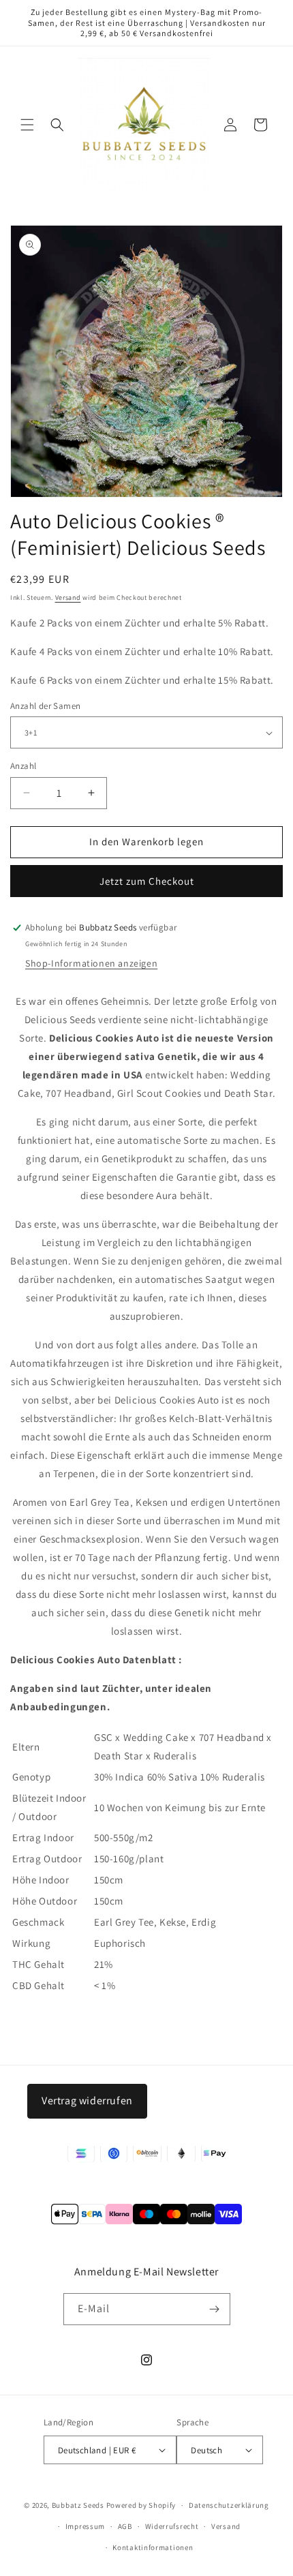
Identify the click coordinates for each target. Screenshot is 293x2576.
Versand (68, 597)
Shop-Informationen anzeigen (91, 963)
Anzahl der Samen (45, 706)
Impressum (85, 2526)
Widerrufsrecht (172, 2526)
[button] (27, 125)
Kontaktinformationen (153, 2547)
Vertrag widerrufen (87, 2101)
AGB (125, 2526)
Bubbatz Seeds (78, 2505)
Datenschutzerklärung (229, 2505)
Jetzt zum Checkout (147, 881)
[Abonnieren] (215, 2309)
